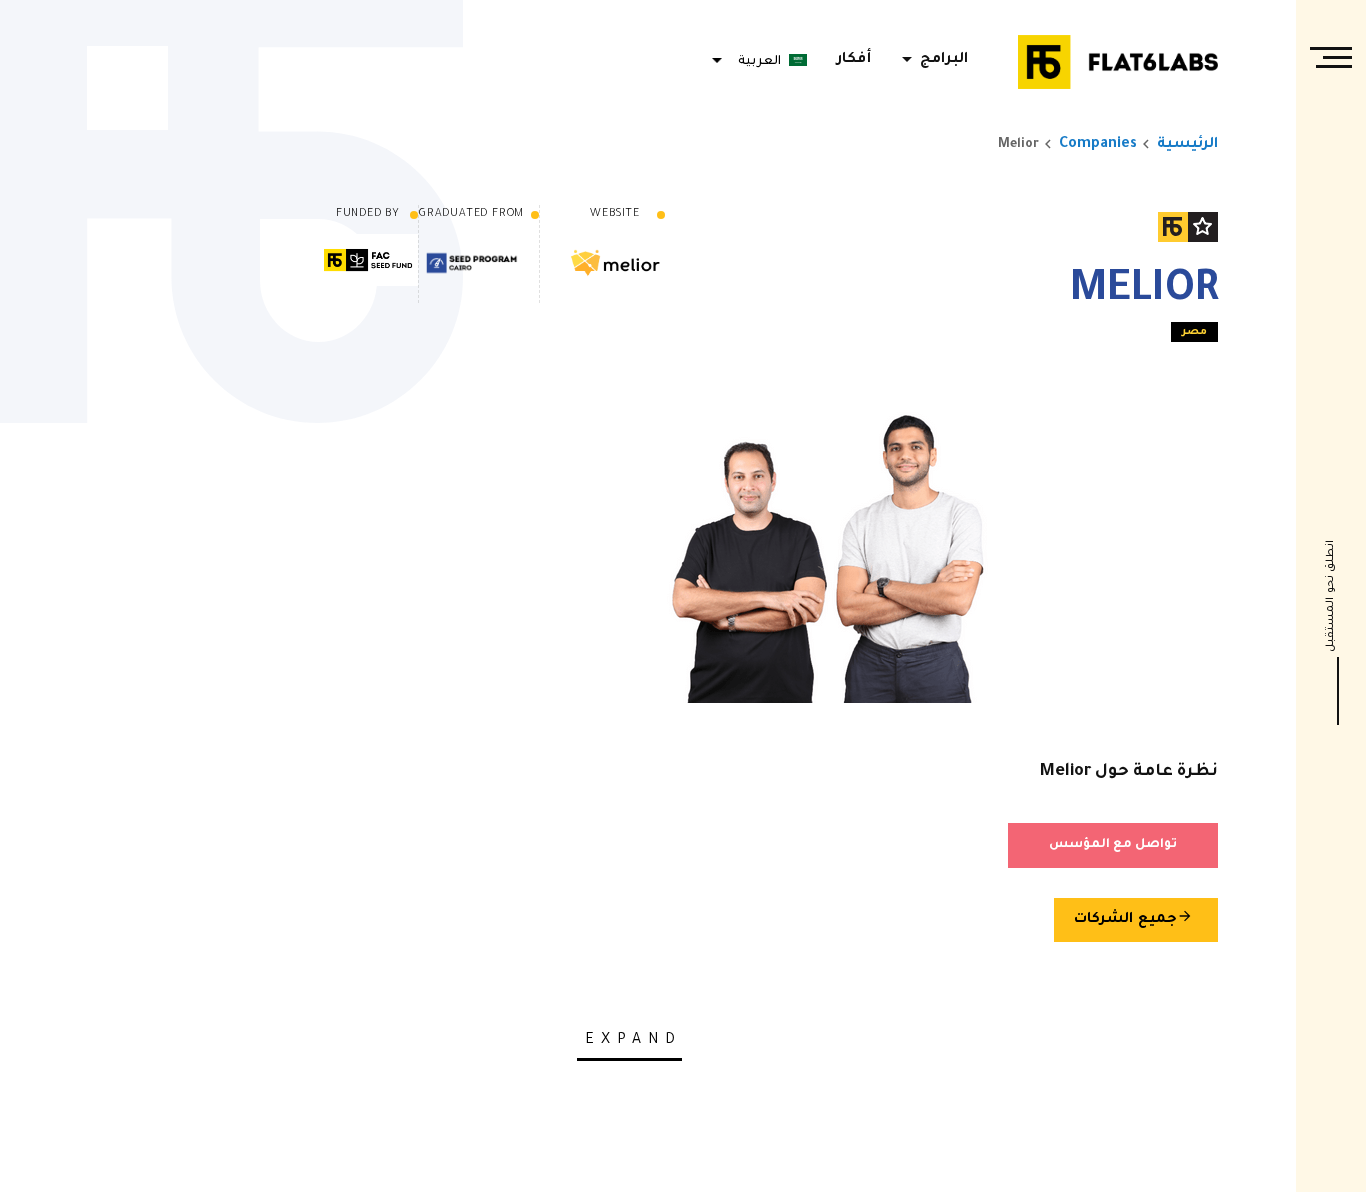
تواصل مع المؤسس (1113, 845)
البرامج (931, 60)
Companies (1098, 145)
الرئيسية (1187, 145)
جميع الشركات (1133, 918)
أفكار (854, 60)
